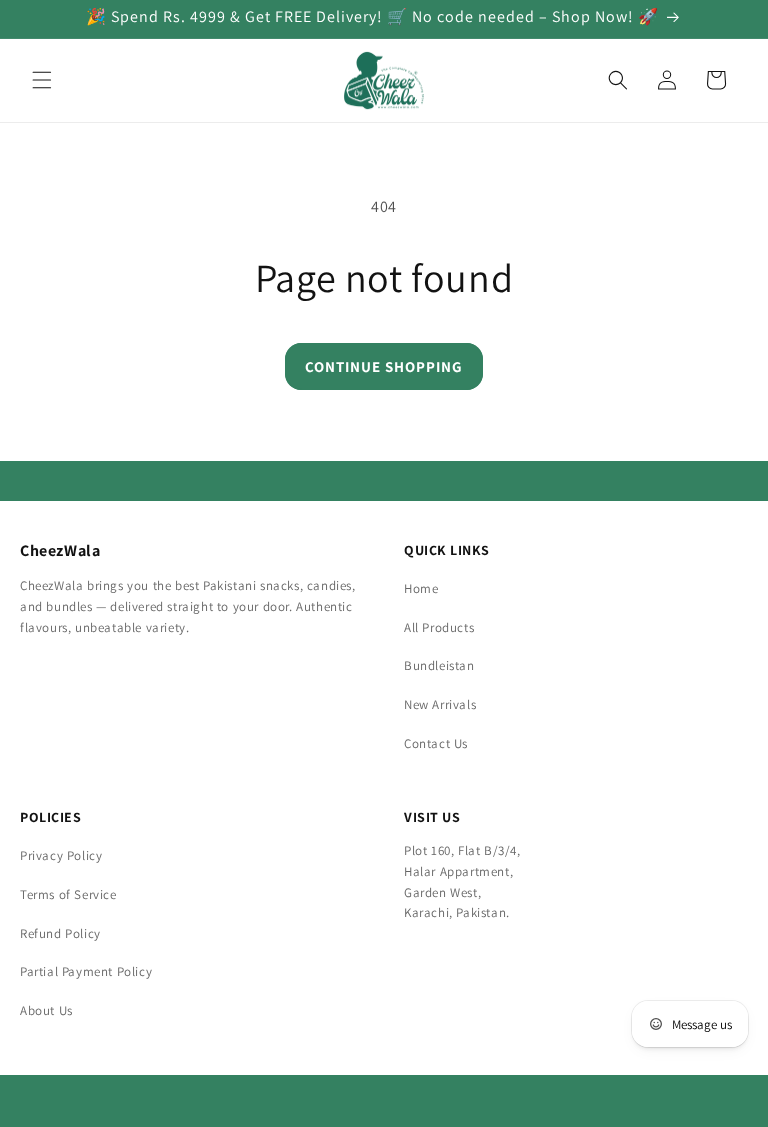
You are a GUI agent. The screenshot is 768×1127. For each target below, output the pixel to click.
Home (421, 588)
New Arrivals (440, 704)
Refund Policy (60, 933)
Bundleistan (439, 665)
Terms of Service (68, 894)
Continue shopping (384, 366)
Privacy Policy (61, 855)
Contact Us (436, 743)
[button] (42, 80)
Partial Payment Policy (86, 971)
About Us (46, 1010)
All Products (439, 627)
